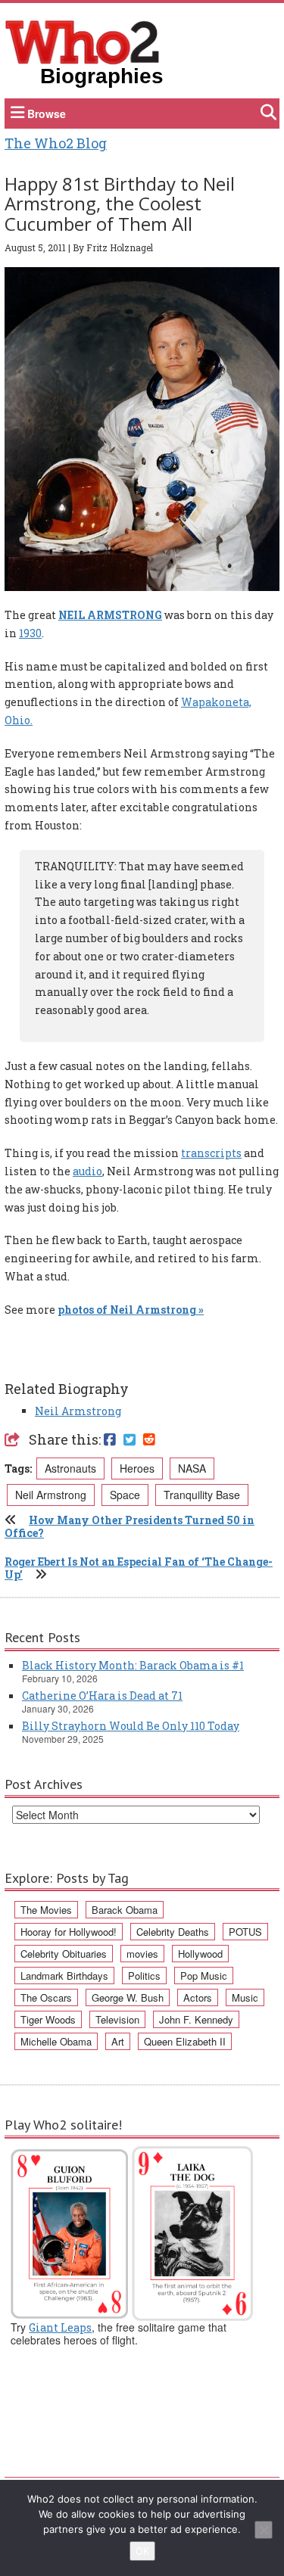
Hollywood (200, 1954)
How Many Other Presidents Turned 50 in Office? (130, 1526)
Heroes (137, 1468)
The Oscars (46, 1997)
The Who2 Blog (56, 143)
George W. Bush (128, 1997)
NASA (192, 1468)
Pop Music (204, 1976)
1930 (30, 633)
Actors (198, 1997)
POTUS (245, 1932)
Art (118, 2041)
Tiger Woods (48, 2019)
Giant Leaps (60, 2327)
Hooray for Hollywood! (69, 1932)
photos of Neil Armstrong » (131, 1310)
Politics (144, 1976)
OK (142, 2551)
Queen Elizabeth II (185, 2041)
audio (87, 1171)
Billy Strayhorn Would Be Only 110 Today (131, 1726)
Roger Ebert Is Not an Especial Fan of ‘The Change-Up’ (139, 1568)
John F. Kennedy (196, 2019)
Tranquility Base (202, 1495)
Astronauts (70, 1468)
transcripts (211, 1153)
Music (245, 1997)
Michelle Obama (56, 2041)
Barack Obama (125, 1910)
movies (142, 1954)
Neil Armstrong (78, 1411)
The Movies (46, 1910)
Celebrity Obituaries (64, 1954)
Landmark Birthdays (64, 1976)
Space (125, 1495)
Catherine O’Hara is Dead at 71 (102, 1696)
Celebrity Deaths (173, 1932)
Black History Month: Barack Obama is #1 (133, 1665)
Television (117, 2019)
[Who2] (83, 41)
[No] (264, 2530)
